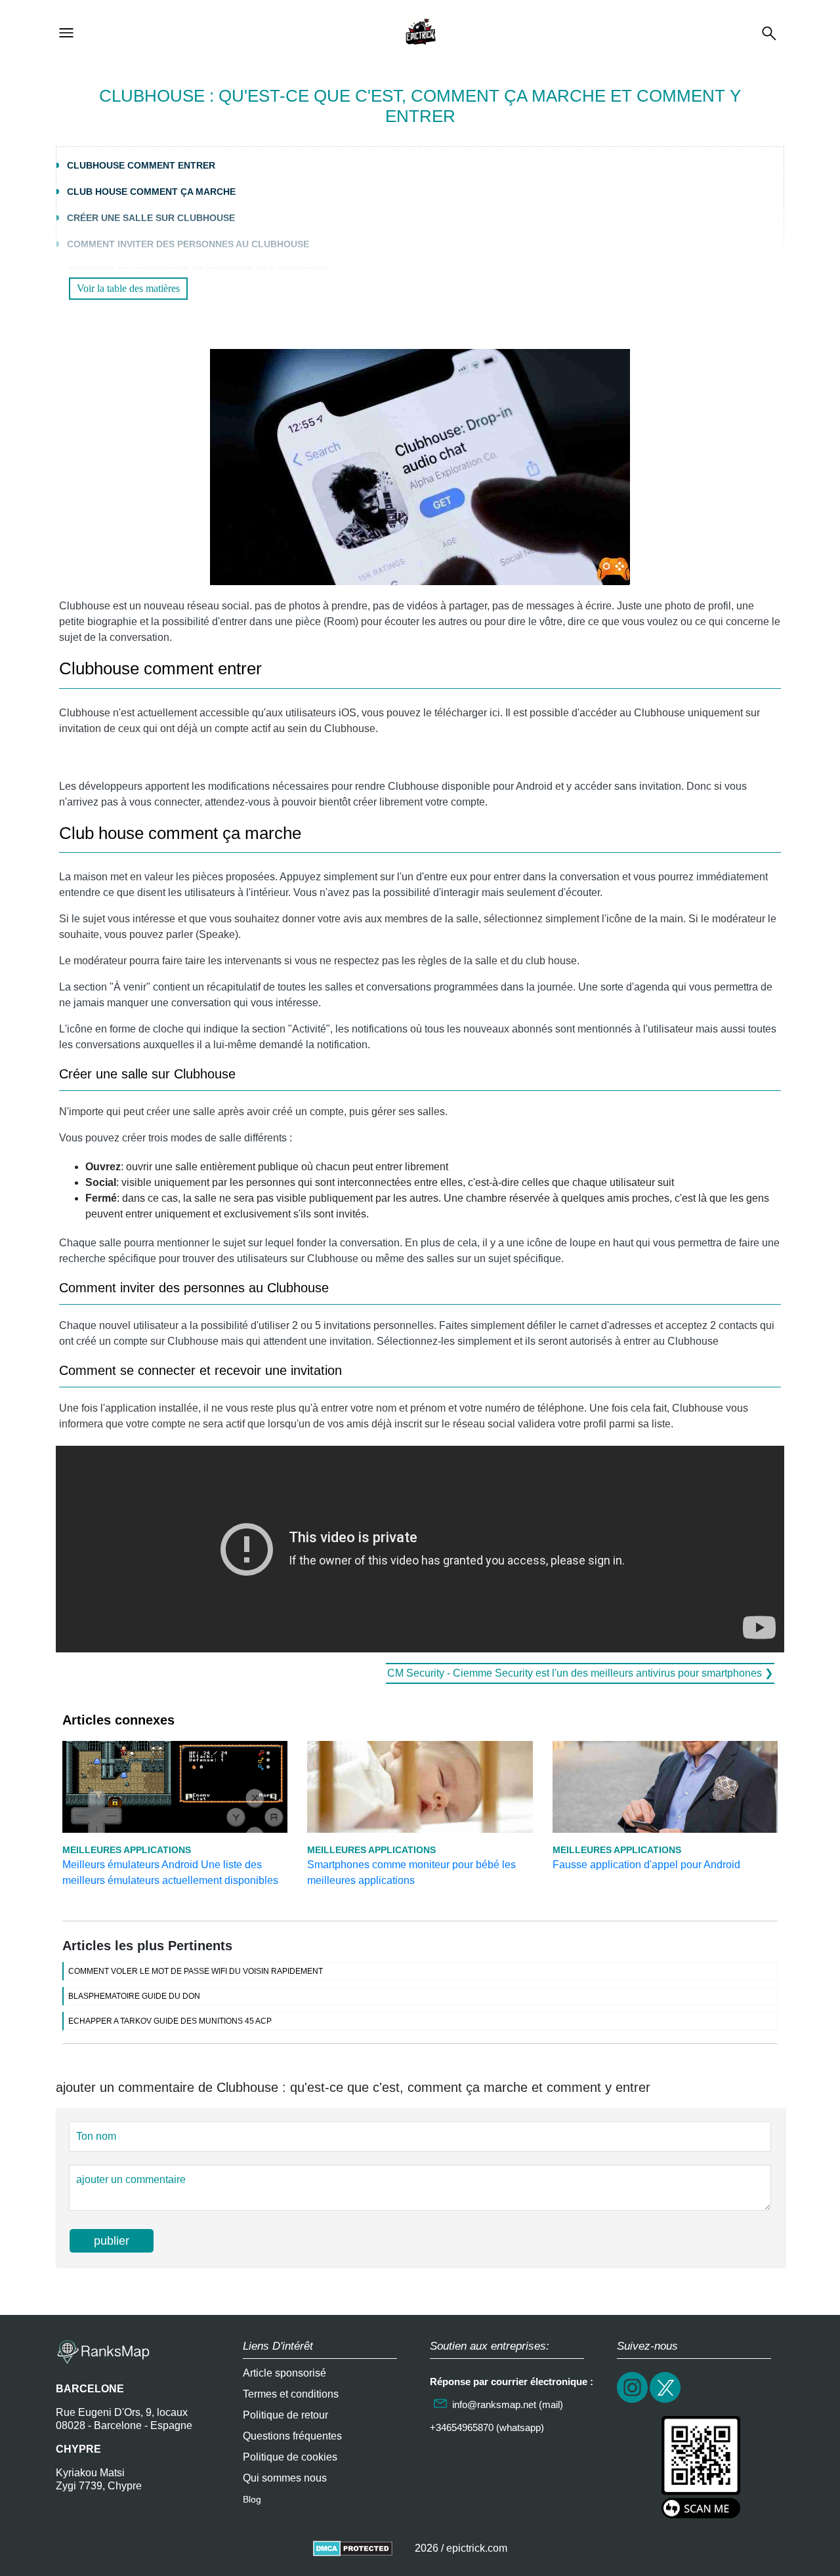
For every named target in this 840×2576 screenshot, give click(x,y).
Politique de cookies (290, 2457)
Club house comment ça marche (151, 192)
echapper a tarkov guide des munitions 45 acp (170, 2021)
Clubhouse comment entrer (141, 165)
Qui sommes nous (285, 2478)
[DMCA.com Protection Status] (353, 2548)
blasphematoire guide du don (134, 1996)
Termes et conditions (291, 2394)
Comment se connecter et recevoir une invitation (198, 270)
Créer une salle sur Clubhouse (151, 218)
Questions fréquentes (292, 2436)
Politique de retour (285, 2415)
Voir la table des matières (128, 288)
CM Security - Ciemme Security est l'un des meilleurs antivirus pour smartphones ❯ (580, 1673)
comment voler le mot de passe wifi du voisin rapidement (196, 1971)
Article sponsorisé (284, 2373)
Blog (252, 2499)
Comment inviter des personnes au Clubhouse (188, 244)
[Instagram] (633, 2401)
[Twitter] (666, 2401)
